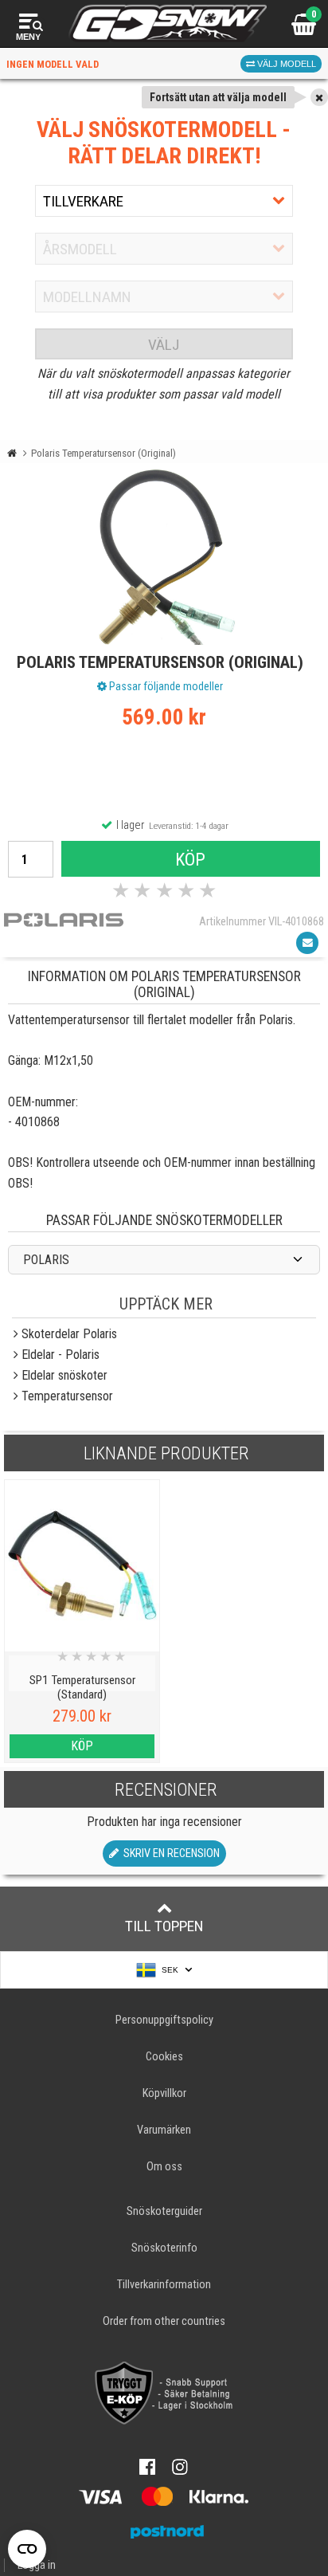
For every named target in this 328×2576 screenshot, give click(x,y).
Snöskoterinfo (164, 2248)
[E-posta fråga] (307, 943)
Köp (190, 859)
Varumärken (164, 2130)
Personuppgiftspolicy (164, 2020)
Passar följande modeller (165, 686)
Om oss (164, 2167)
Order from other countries (164, 2321)
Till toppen (164, 1926)
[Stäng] (319, 97)
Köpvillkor (164, 2093)
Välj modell (285, 64)
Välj (164, 345)
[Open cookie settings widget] (27, 2549)
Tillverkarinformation (164, 2285)
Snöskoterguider (164, 2211)
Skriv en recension (169, 1853)
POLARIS (46, 1260)
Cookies (164, 2057)
